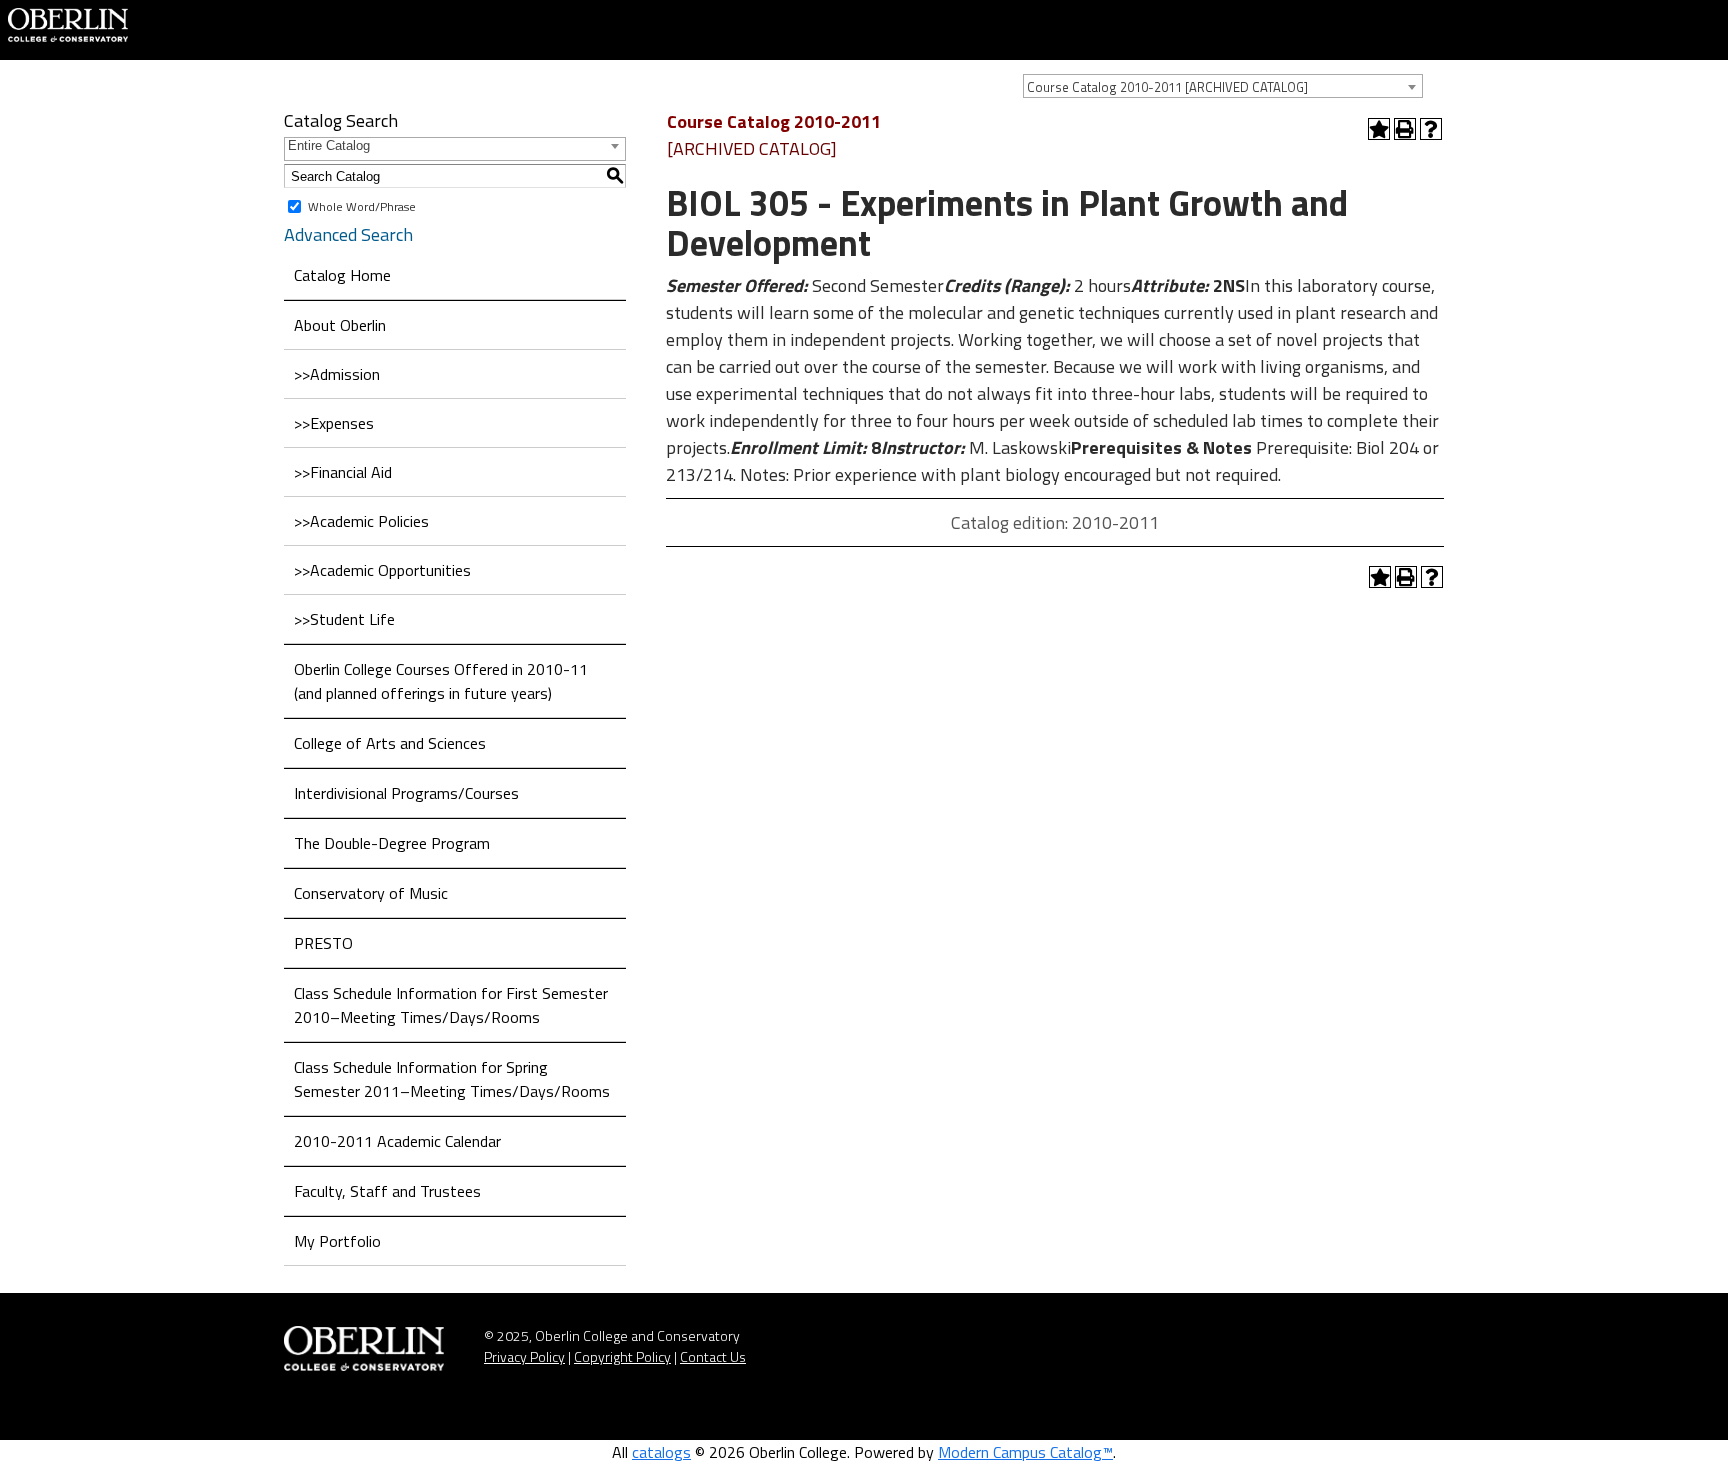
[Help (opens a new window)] (1431, 129)
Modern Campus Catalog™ (1025, 1452)
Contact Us (713, 1356)
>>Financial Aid (343, 472)
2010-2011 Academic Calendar (397, 1141)
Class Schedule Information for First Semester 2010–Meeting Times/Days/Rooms (451, 1005)
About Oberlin (340, 325)
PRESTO (323, 943)
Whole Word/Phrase (362, 206)
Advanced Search (348, 234)
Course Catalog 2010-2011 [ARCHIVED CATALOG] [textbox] (1167, 87)
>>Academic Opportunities (382, 570)
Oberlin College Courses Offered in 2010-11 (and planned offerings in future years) (441, 681)
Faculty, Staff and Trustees (387, 1191)
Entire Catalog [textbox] (329, 145)
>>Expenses (334, 423)
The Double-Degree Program (392, 843)
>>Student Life (344, 619)
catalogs (661, 1452)
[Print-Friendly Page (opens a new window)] (1405, 129)
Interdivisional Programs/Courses (406, 793)
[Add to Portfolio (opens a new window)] (1379, 129)
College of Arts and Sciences (390, 743)
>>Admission (337, 374)
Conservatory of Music (371, 893)
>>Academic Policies (361, 521)
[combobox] (1223, 86)
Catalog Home (342, 275)
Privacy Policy (524, 1356)
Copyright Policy (622, 1356)
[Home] (68, 23)
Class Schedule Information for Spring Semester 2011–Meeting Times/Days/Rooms (452, 1079)
